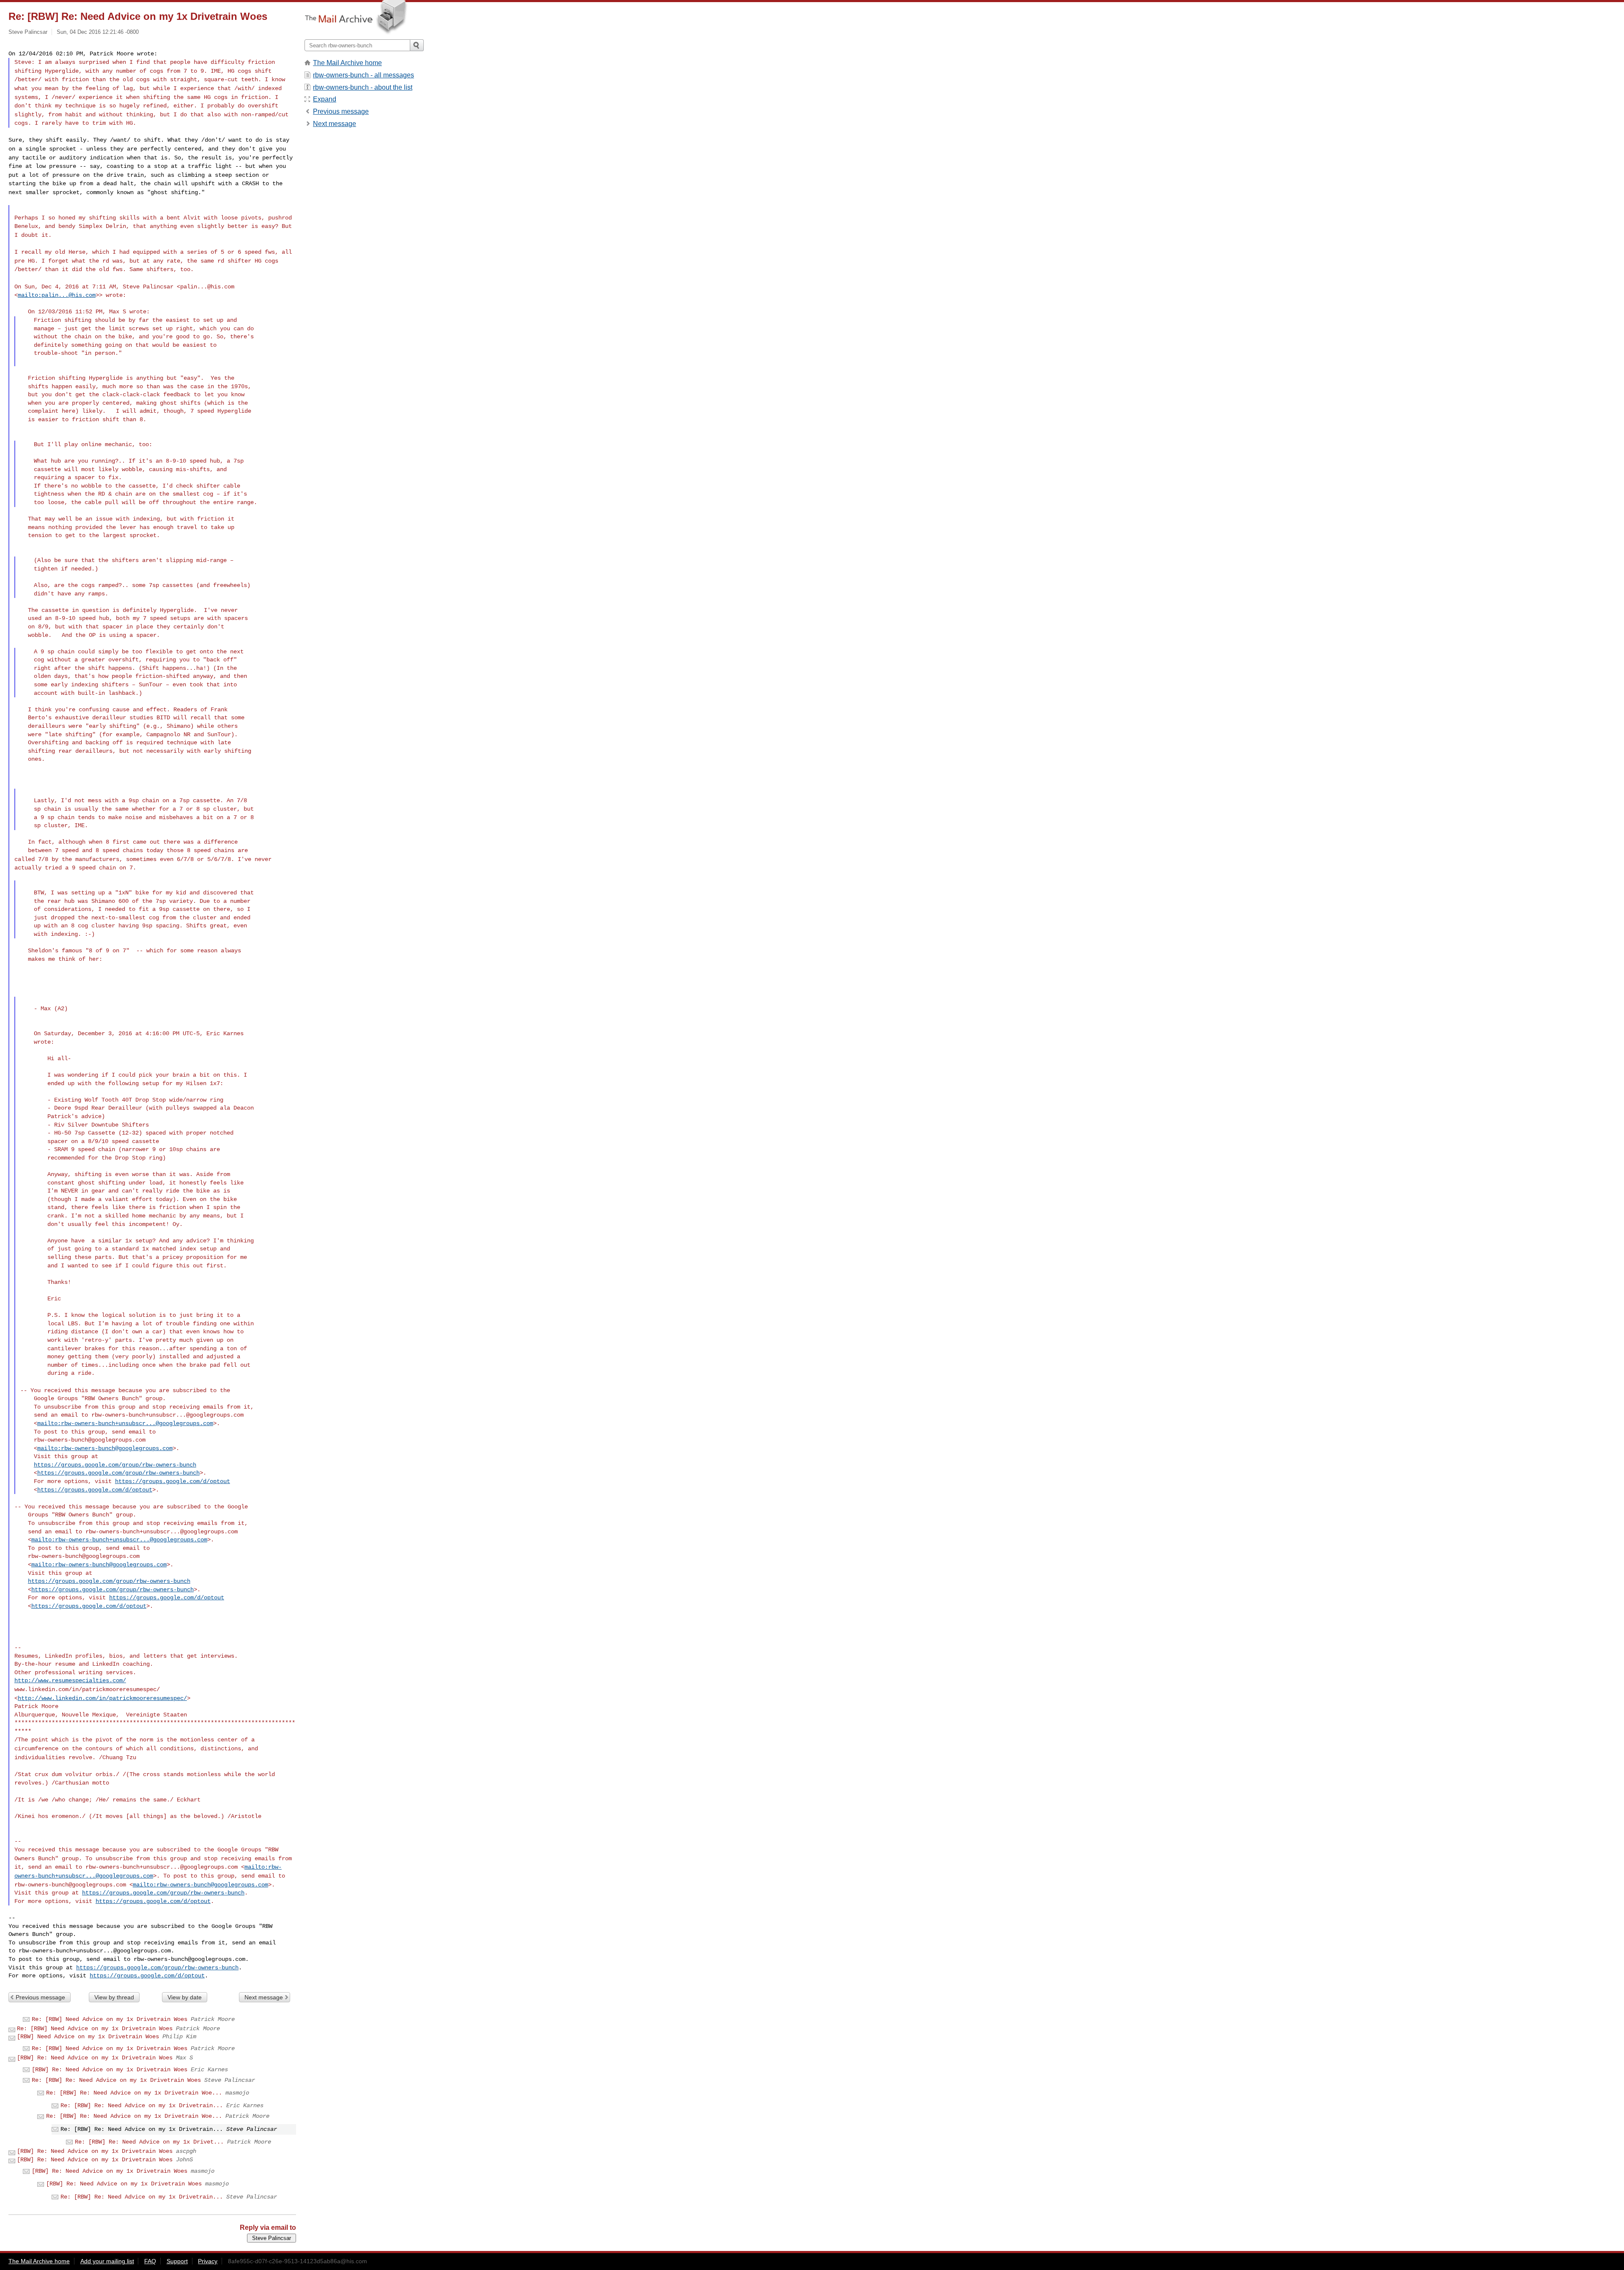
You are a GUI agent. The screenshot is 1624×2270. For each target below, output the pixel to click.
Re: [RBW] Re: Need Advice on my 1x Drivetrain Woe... (134, 2093)
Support (177, 2261)
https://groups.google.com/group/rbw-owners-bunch (115, 1465)
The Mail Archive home (347, 63)
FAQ (150, 2261)
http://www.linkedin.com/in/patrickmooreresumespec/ (102, 1698)
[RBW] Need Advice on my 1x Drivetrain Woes (88, 2037)
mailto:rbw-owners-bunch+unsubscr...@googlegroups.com (125, 1423)
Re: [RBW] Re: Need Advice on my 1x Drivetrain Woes (116, 2080)
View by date (185, 1997)
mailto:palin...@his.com (57, 295)
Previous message (40, 1997)
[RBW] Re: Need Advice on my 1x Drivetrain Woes (95, 2058)
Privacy (208, 2261)
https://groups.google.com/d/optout (173, 1481)
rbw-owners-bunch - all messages (363, 75)
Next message (264, 1997)
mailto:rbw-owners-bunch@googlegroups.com (105, 1448)
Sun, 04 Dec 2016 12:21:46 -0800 (98, 32)
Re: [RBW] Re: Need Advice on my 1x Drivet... (149, 2142)
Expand (325, 99)
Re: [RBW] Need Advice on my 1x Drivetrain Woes (110, 2019)
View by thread (114, 1997)
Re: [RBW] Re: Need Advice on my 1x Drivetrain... (142, 2106)
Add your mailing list (107, 2261)
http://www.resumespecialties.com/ (70, 1681)
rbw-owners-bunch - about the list (363, 87)
